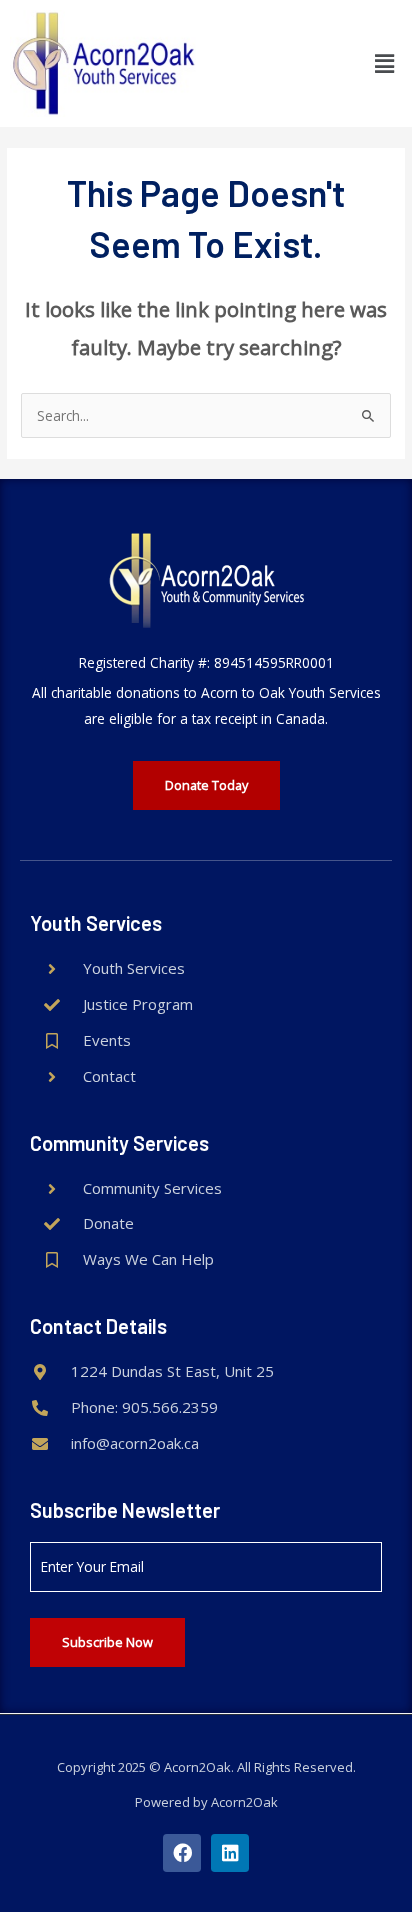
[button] (385, 63)
